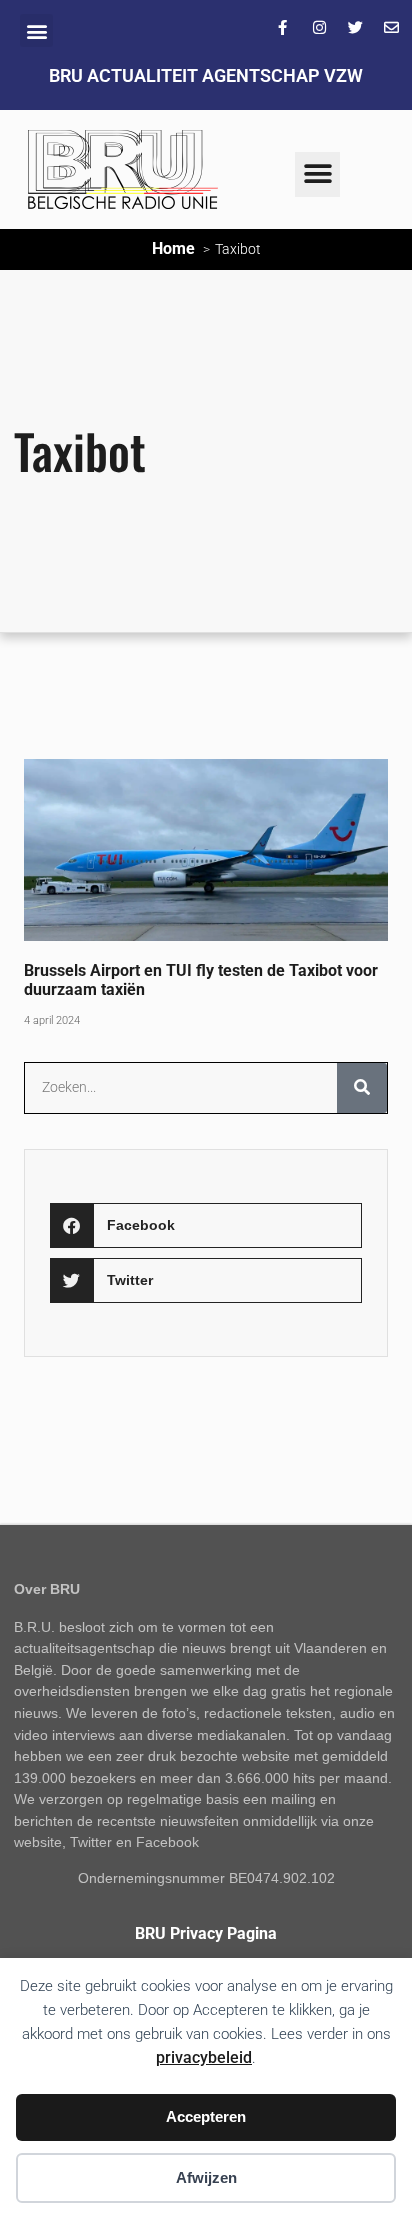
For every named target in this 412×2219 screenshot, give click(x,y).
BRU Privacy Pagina (206, 1933)
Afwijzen (206, 2177)
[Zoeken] (362, 1088)
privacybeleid (204, 2057)
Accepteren (206, 2116)
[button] (36, 30)
